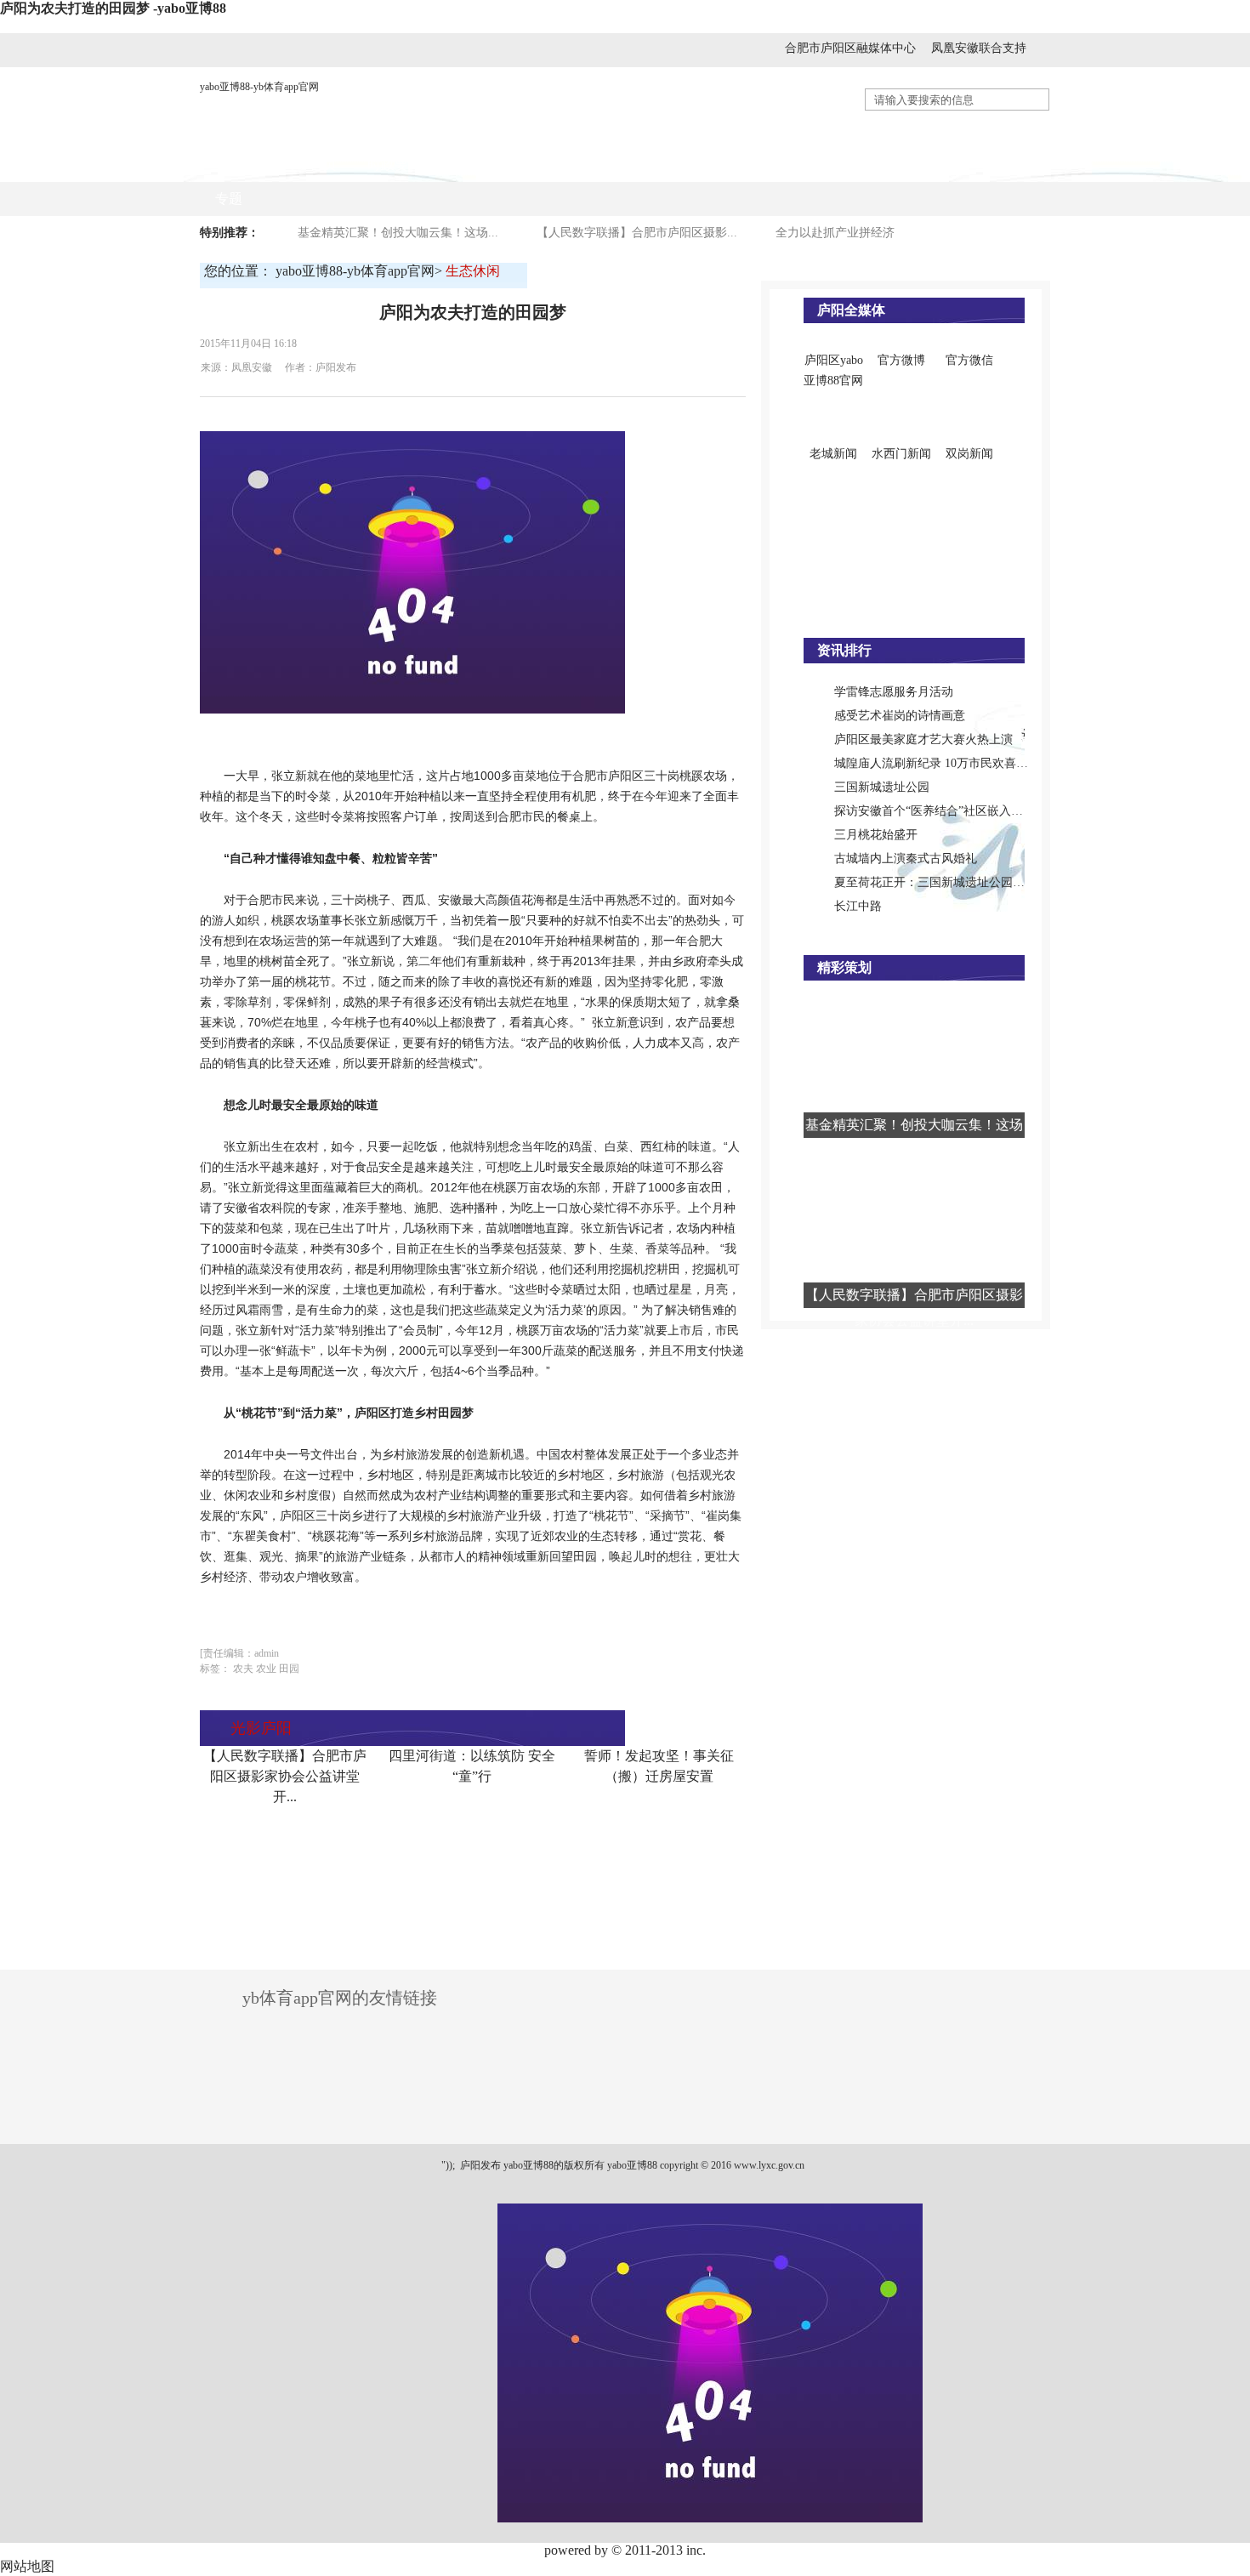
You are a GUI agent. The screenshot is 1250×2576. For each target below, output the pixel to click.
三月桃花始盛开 (876, 835)
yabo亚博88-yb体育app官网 (259, 87)
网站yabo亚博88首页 (276, 165)
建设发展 (663, 165)
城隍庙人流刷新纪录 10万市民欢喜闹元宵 (943, 763)
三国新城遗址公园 (882, 787)
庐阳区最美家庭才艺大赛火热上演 (923, 739)
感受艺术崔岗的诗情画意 (900, 716)
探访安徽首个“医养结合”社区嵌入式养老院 (946, 811)
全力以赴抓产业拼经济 (835, 233)
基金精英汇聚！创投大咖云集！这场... (398, 233)
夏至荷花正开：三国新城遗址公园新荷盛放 (947, 882)
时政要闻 (395, 165)
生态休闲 (1003, 165)
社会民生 (748, 165)
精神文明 (918, 165)
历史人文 (833, 165)
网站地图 (27, 2566)
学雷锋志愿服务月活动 (894, 692)
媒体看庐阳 (486, 165)
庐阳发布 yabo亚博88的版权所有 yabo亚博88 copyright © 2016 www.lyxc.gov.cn (631, 2165)
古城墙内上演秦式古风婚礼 (906, 859)
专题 (229, 199)
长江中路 (858, 906)
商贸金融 (578, 165)
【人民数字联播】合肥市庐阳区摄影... (637, 233)
